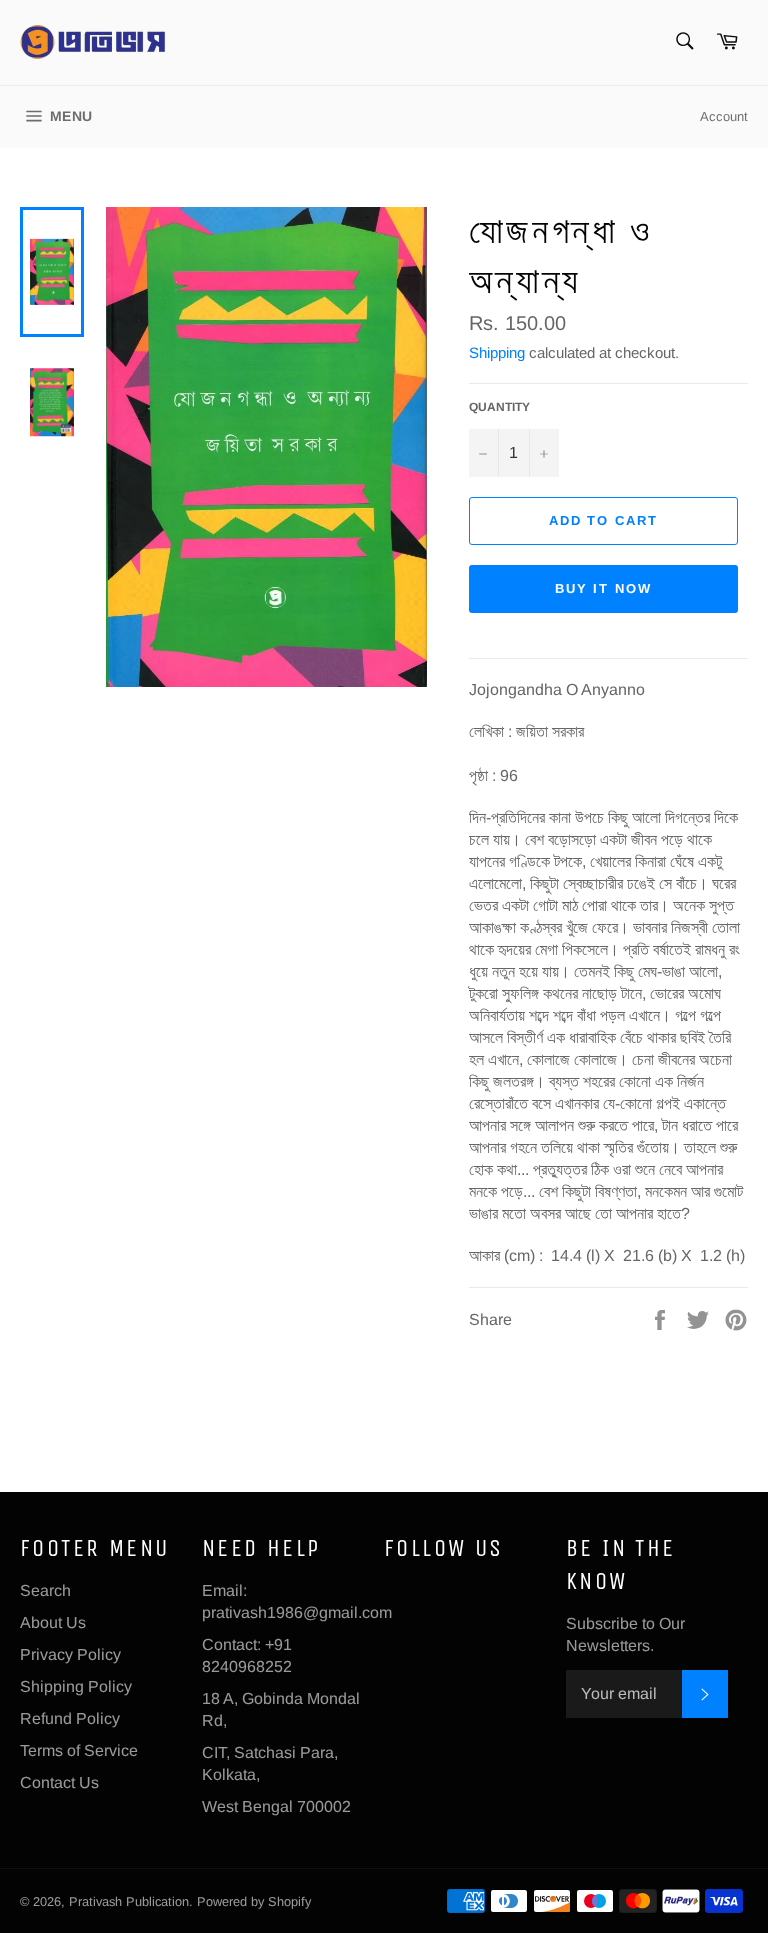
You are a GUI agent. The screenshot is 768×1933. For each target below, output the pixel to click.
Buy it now (604, 588)
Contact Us (59, 1782)
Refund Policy (70, 1718)
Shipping (497, 352)
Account (724, 116)
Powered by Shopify (254, 1901)
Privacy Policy (70, 1654)
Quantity (499, 407)
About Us (53, 1622)
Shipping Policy (76, 1686)
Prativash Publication (129, 1901)
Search (45, 1590)
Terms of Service (79, 1750)
